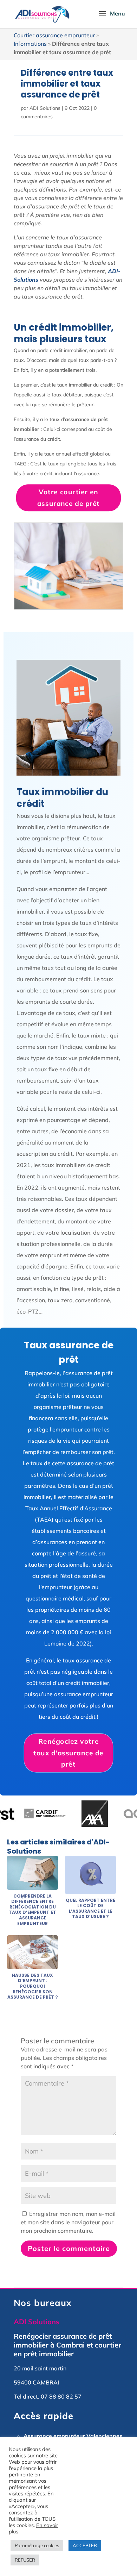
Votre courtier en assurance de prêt (68, 498)
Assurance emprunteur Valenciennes (73, 2436)
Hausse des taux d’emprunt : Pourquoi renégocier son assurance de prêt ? (33, 1986)
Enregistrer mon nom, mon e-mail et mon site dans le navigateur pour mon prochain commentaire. (68, 2222)
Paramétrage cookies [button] (37, 2545)
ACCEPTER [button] (85, 2545)
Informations (30, 44)
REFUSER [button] (25, 2560)
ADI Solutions (45, 108)
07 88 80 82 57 (61, 2396)
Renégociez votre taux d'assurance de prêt (69, 1753)
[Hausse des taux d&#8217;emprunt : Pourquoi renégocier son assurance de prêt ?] (32, 1965)
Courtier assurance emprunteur (54, 35)
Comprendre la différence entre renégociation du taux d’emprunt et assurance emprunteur (32, 1910)
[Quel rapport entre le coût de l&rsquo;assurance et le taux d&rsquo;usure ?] (90, 1890)
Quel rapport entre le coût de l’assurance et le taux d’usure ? (90, 1909)
